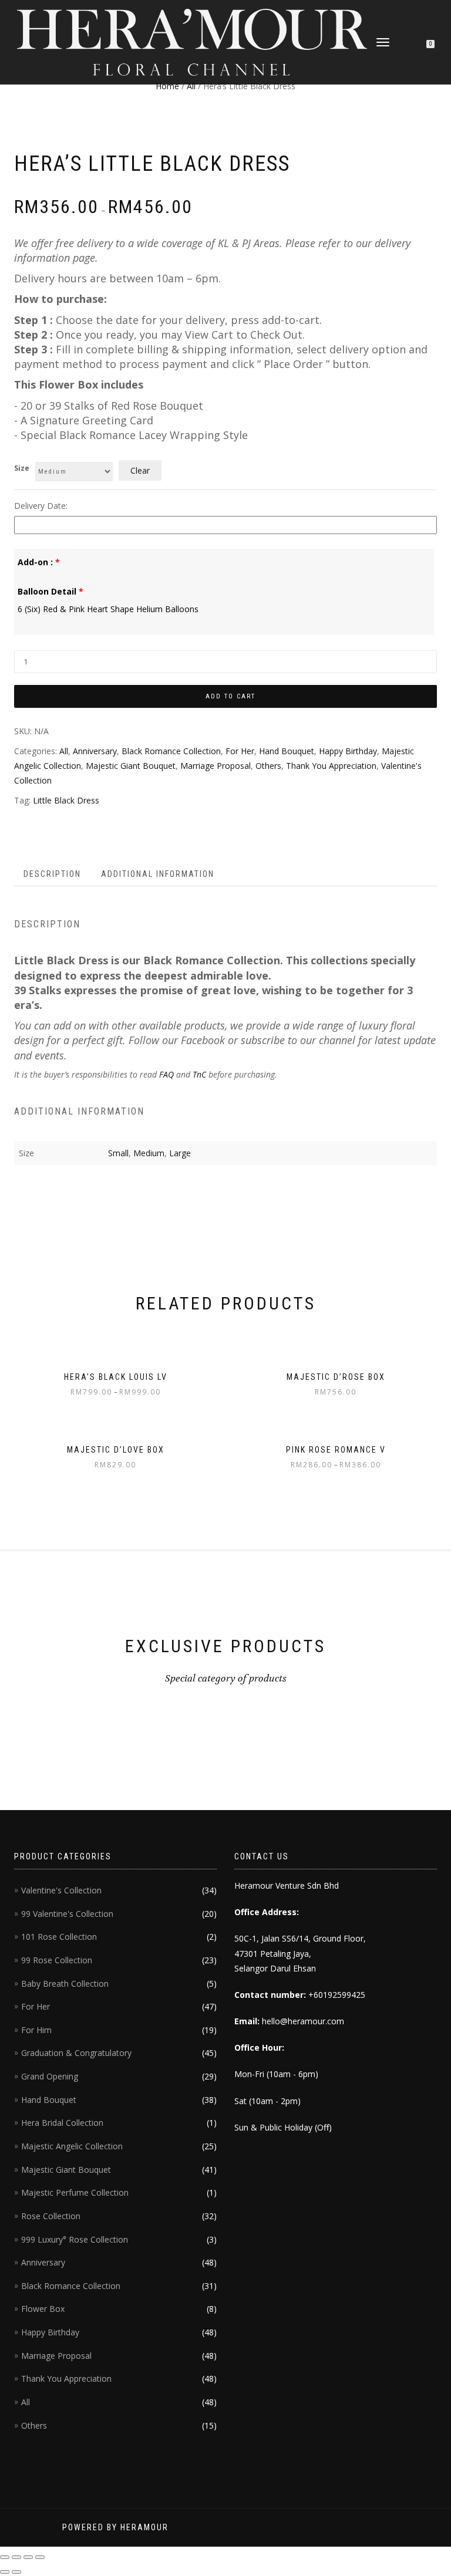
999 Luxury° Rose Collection (75, 2239)
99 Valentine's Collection (67, 1914)
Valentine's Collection (61, 1890)
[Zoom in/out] (40, 2557)
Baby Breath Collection (65, 1984)
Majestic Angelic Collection (72, 2146)
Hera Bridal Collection (62, 2123)
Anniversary (95, 751)
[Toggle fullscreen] (28, 2557)
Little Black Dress (66, 800)
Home (167, 86)
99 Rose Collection (57, 1960)
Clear (140, 470)
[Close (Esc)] (5, 2557)
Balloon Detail (51, 591)
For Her (240, 751)
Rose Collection (51, 2216)
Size (22, 468)
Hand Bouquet (287, 751)
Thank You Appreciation (331, 766)
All (191, 86)
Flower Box (43, 2309)
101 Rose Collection (59, 1937)
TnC (199, 1074)
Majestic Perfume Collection (75, 2192)
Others (268, 766)
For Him (36, 2030)
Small (118, 1153)
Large (180, 1153)
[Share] (16, 2557)
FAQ (165, 1074)
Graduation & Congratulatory (76, 2053)
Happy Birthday (348, 751)
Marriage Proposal (216, 766)
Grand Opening (50, 2076)
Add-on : (39, 562)
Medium (149, 1153)
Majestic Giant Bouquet (131, 766)
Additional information (158, 874)
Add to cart (230, 696)
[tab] (53, 874)
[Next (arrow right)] (16, 2572)
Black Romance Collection (171, 751)
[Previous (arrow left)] (5, 2572)
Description (52, 874)
